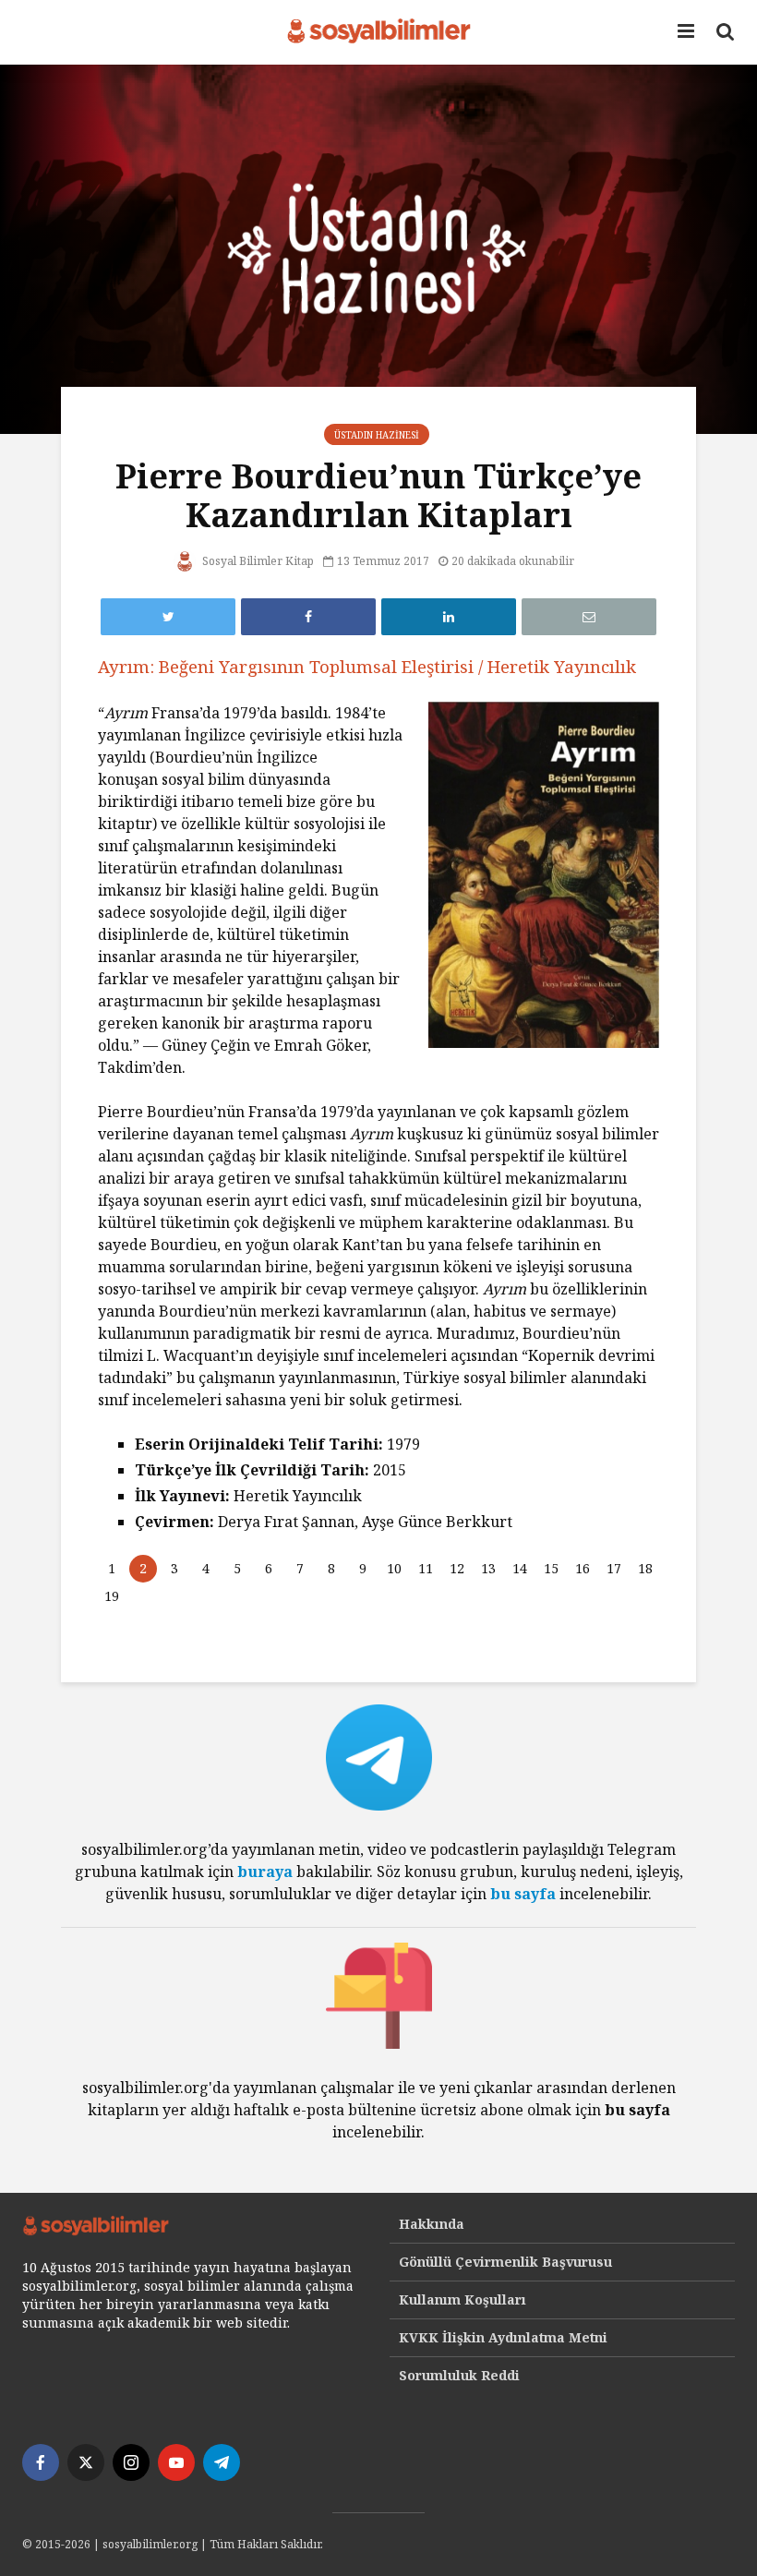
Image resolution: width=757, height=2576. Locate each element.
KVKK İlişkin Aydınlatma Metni (503, 2337)
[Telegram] (222, 2462)
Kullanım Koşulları (463, 2299)
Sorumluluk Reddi (459, 2375)
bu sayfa (523, 1894)
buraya (265, 1872)
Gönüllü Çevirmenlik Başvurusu (505, 2262)
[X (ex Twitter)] (86, 2462)
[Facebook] (41, 2462)
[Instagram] (131, 2462)
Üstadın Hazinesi (377, 435)
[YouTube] (176, 2462)
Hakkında (432, 2224)
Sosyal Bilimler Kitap (257, 561)
